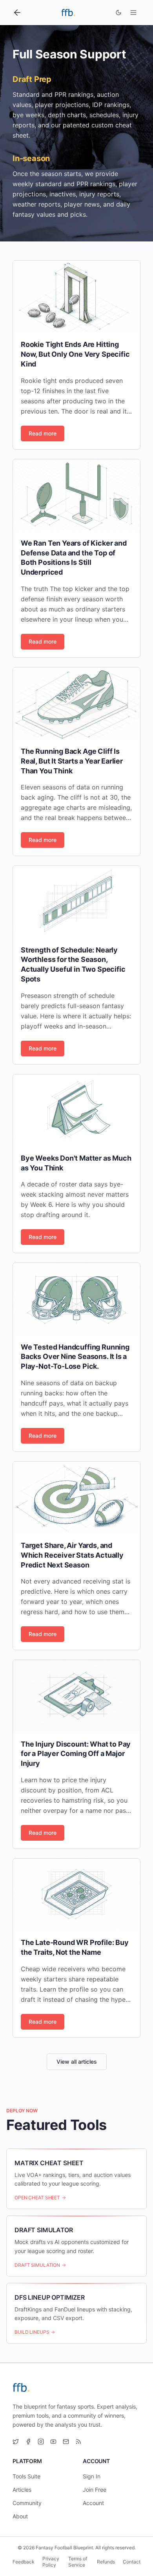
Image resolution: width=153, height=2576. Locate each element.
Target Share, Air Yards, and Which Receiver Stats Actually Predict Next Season (72, 1555)
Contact (132, 2562)
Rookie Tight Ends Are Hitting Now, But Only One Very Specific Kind (75, 354)
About (20, 2516)
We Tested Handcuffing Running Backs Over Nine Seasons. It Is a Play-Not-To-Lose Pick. (75, 1357)
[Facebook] (28, 2442)
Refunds (106, 2562)
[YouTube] (53, 2442)
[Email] (66, 2442)
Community (27, 2503)
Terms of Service (78, 2562)
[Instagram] (41, 2442)
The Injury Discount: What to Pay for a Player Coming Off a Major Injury (76, 1754)
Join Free (95, 2490)
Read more (43, 433)
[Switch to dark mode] (118, 13)
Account (93, 2503)
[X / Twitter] (16, 2442)
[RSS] (78, 2442)
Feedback (24, 2562)
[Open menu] (133, 13)
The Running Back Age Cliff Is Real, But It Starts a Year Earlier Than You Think (72, 761)
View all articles (77, 2062)
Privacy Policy (51, 2562)
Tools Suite (26, 2476)
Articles (22, 2490)
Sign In (92, 2476)
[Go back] (17, 13)
